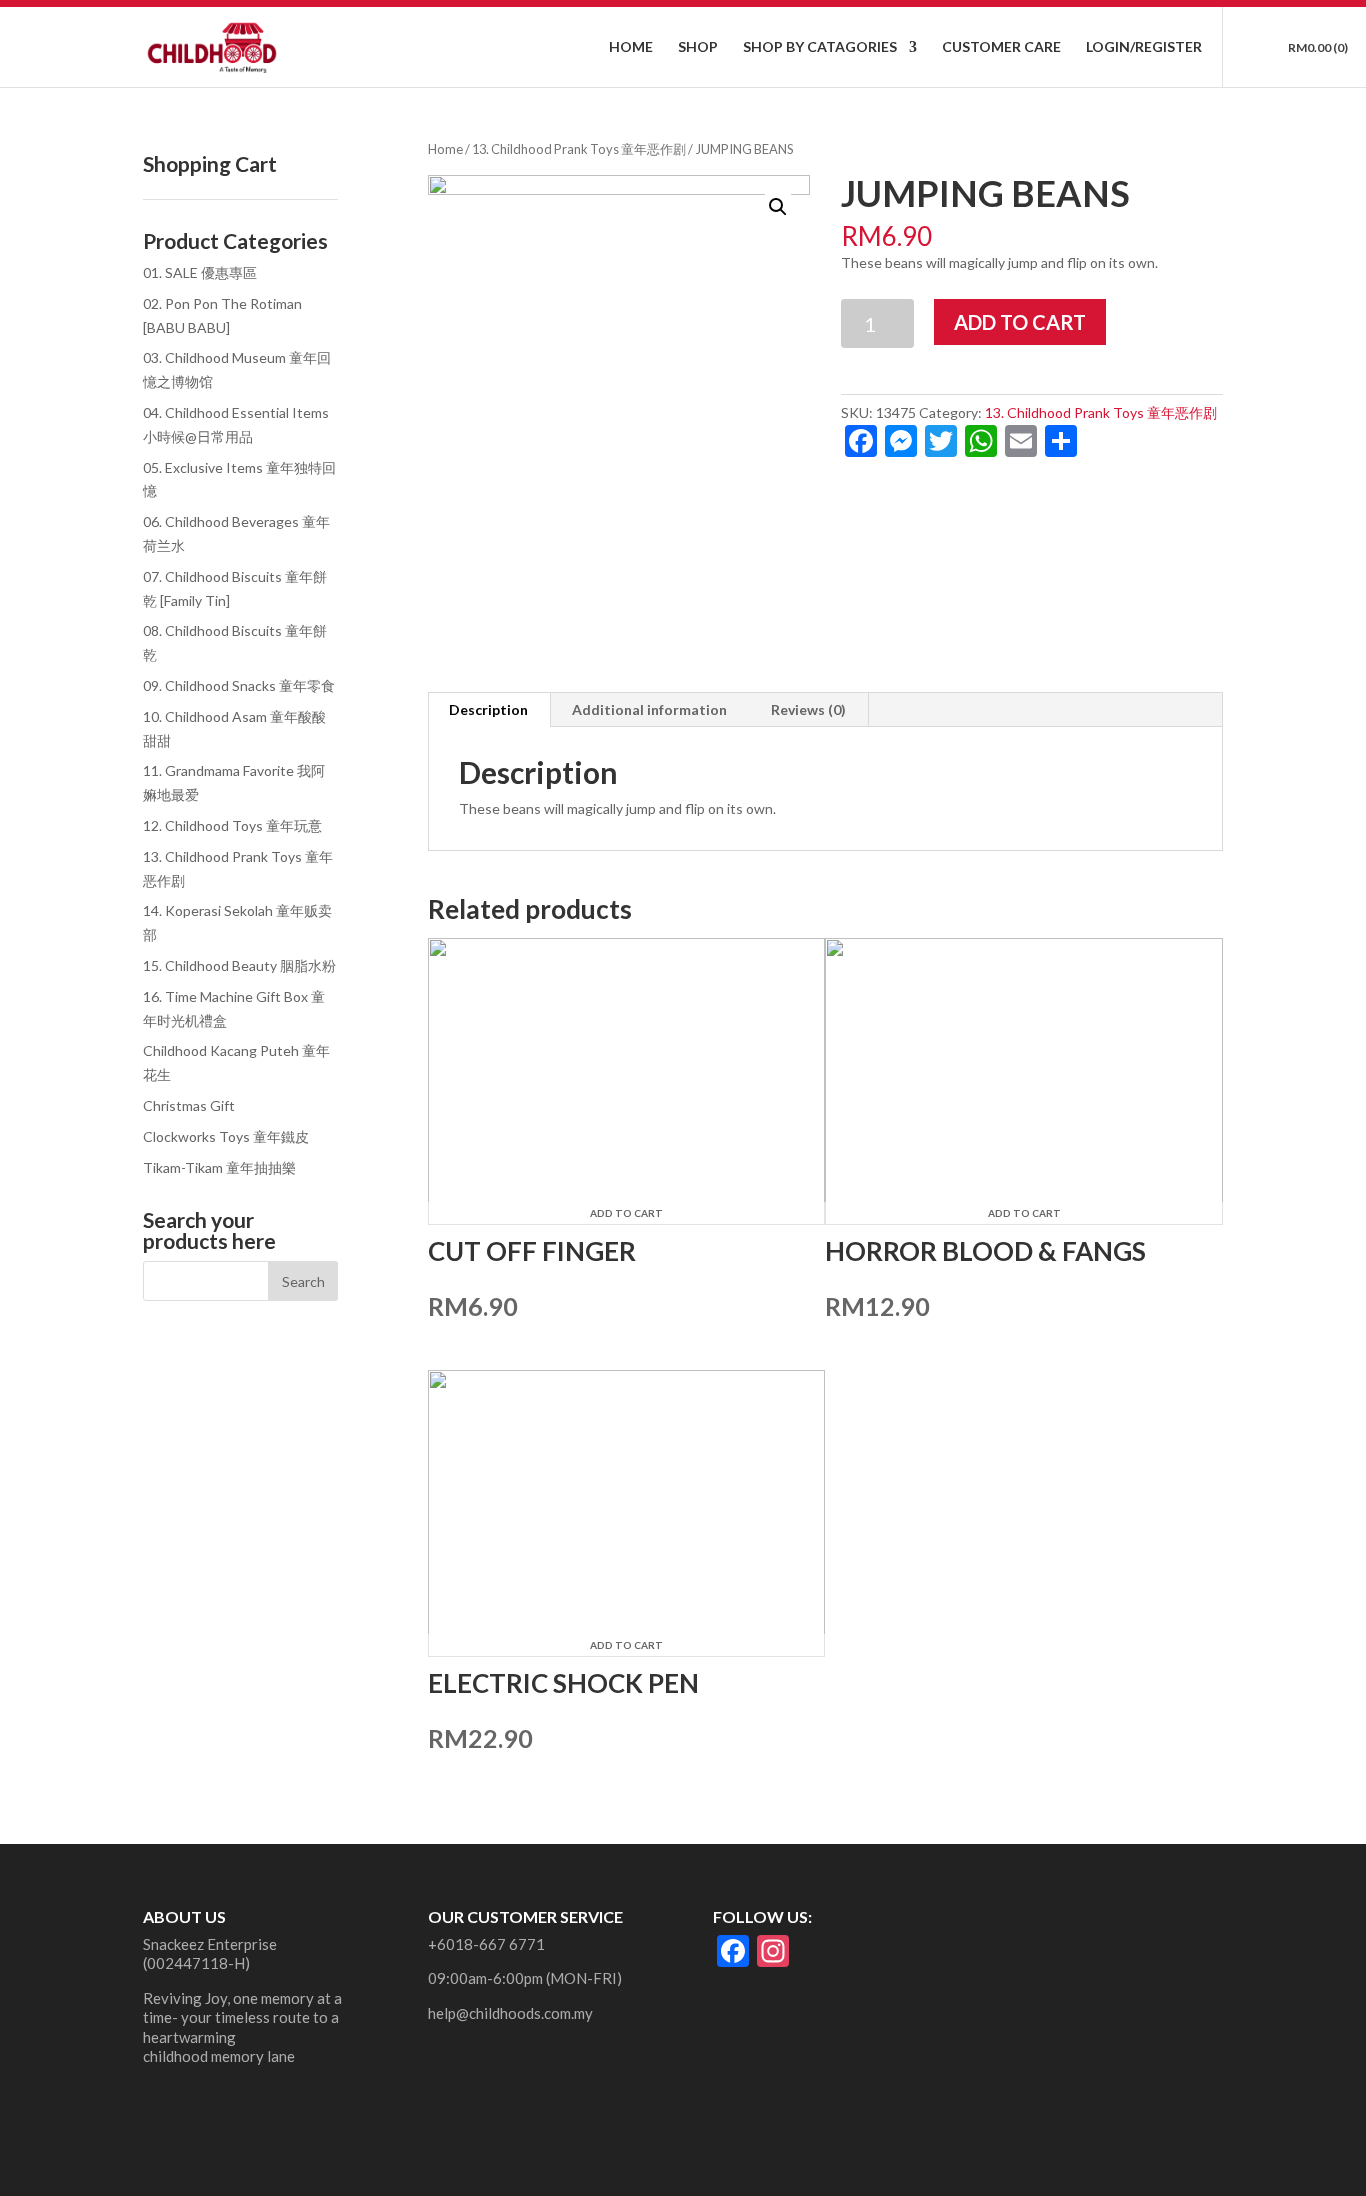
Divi (423, 2168)
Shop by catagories (820, 47)
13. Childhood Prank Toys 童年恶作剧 (579, 149)
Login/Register (1144, 47)
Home (631, 47)
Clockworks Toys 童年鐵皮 (226, 1136)
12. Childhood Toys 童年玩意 (232, 825)
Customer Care (1001, 47)
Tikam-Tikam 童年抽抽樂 (219, 1167)
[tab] (489, 710)
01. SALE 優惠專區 (200, 272)
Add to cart (1020, 322)
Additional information (649, 709)
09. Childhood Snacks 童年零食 (239, 685)
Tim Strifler (572, 2168)
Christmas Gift (189, 1105)
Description (488, 709)
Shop (698, 47)
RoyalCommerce (205, 2168)
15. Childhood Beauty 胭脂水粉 (239, 965)
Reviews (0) (808, 709)
